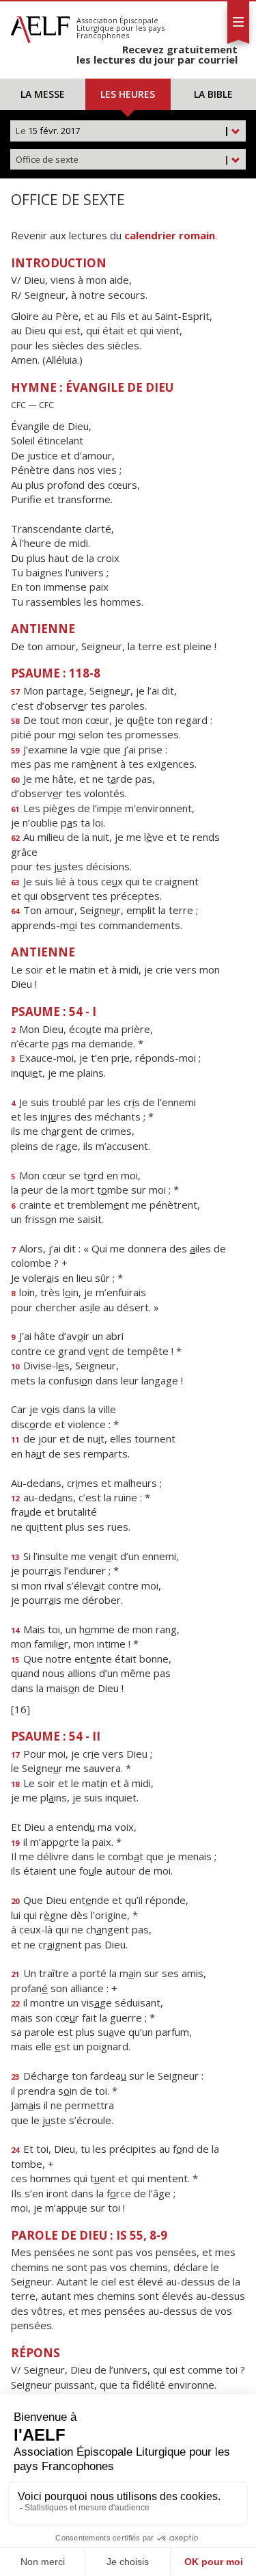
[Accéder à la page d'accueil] (40, 26)
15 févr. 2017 (123, 131)
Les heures (128, 94)
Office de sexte (123, 159)
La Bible (213, 94)
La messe (43, 94)
